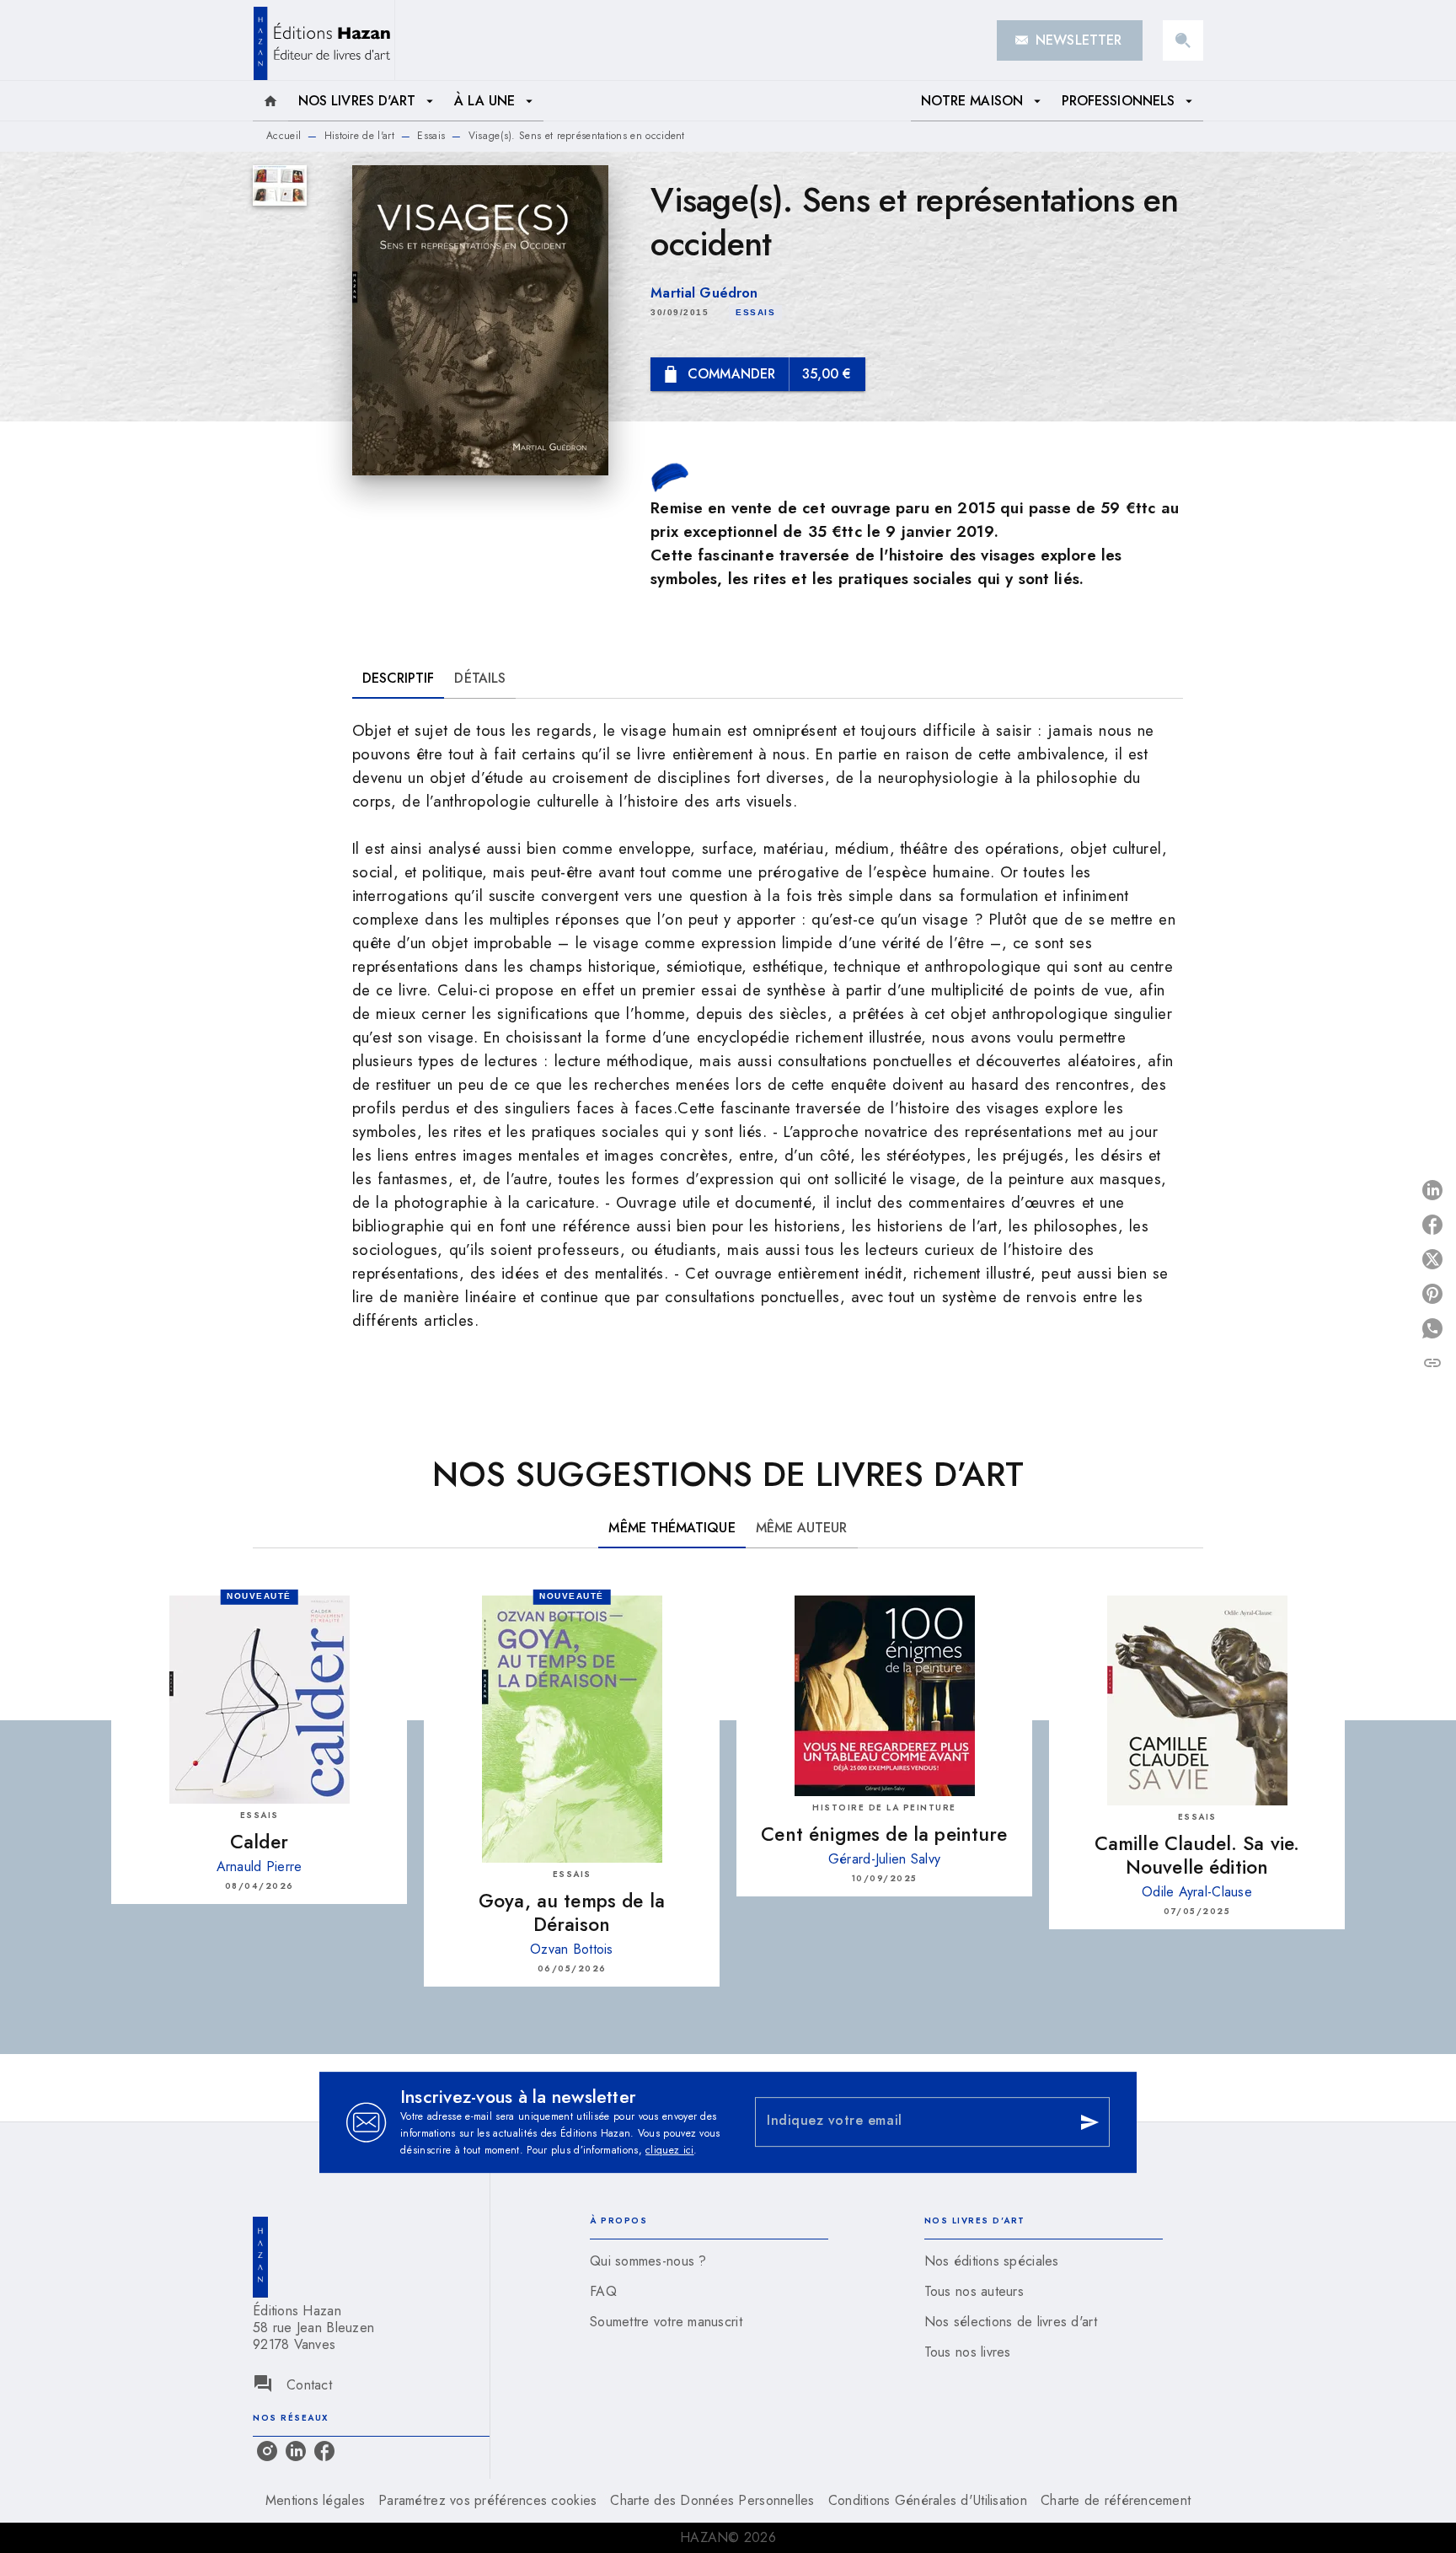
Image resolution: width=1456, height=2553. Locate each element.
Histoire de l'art (359, 136)
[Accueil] (324, 40)
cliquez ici (669, 2150)
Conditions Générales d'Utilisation (928, 2500)
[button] (1070, 40)
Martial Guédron (704, 293)
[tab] (270, 101)
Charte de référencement (1116, 2500)
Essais (431, 136)
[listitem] (267, 2451)
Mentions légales (315, 2500)
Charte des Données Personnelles (712, 2500)
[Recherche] (1183, 40)
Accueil (284, 136)
